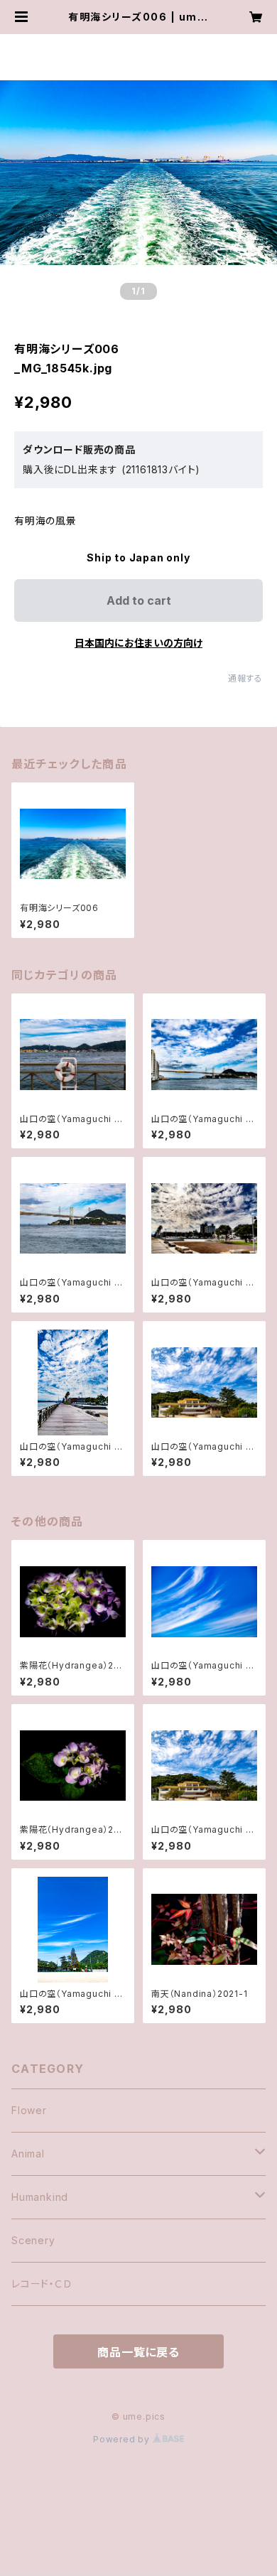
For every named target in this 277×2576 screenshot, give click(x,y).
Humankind (40, 2197)
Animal (28, 2154)
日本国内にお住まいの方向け (138, 643)
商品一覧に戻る (138, 2352)
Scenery (33, 2240)
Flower (29, 2110)
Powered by (123, 2439)
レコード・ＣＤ (42, 2284)
